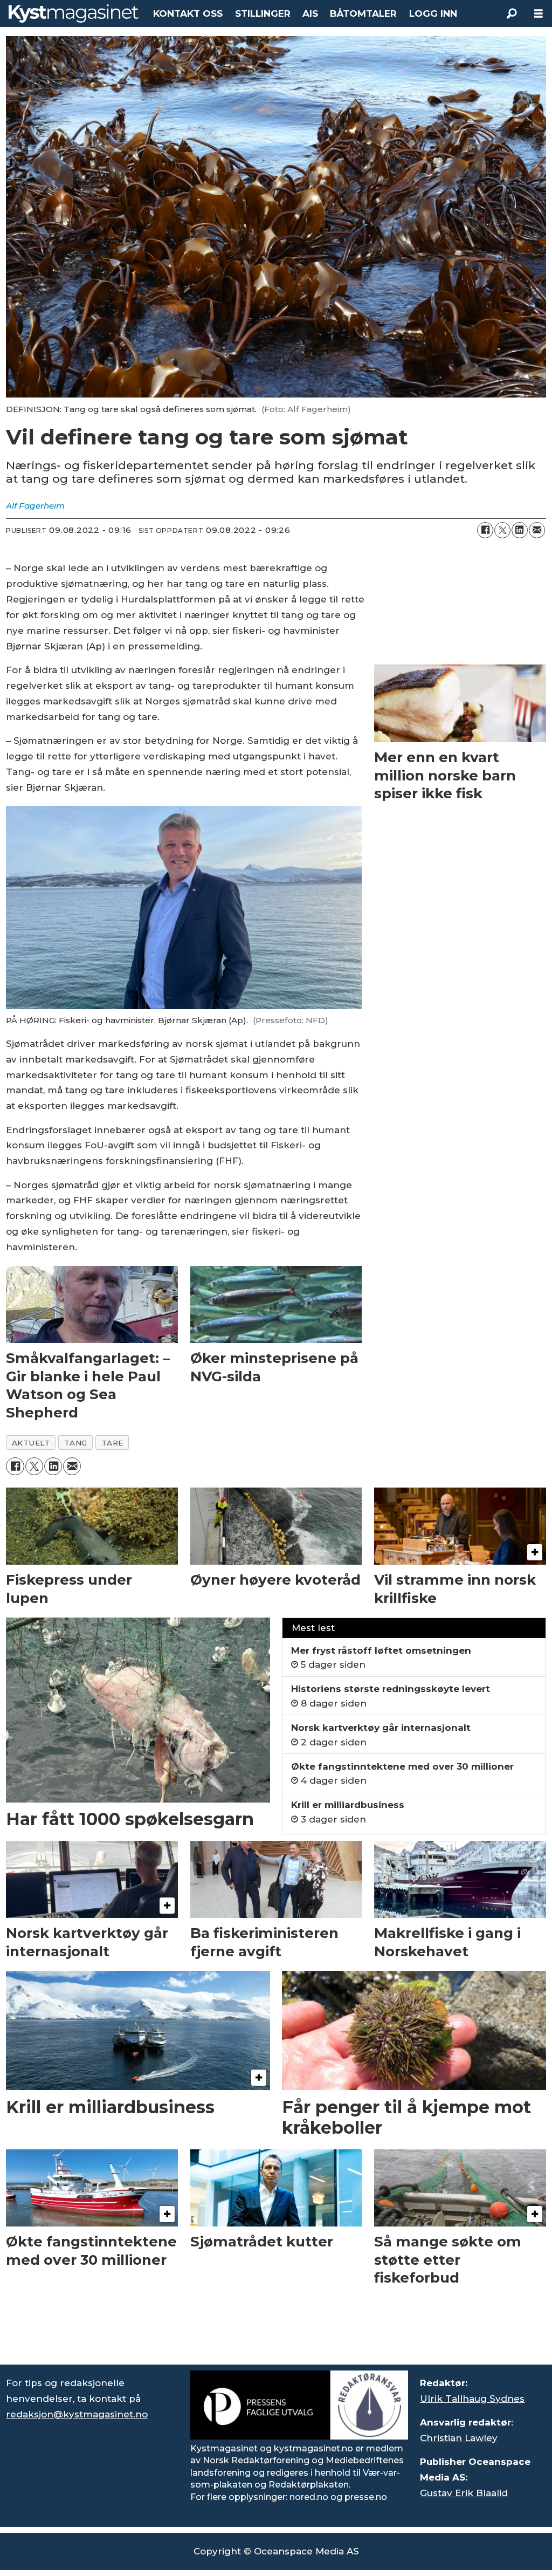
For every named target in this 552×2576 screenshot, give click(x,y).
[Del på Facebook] (485, 530)
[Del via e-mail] (537, 530)
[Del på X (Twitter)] (502, 530)
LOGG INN (433, 13)
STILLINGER (263, 13)
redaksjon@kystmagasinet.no (77, 2414)
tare (112, 1443)
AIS (310, 13)
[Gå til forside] (74, 13)
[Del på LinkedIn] (520, 530)
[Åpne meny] (539, 14)
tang (76, 1443)
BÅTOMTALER (363, 13)
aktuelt (31, 1443)
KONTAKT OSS (188, 13)
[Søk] (512, 13)
